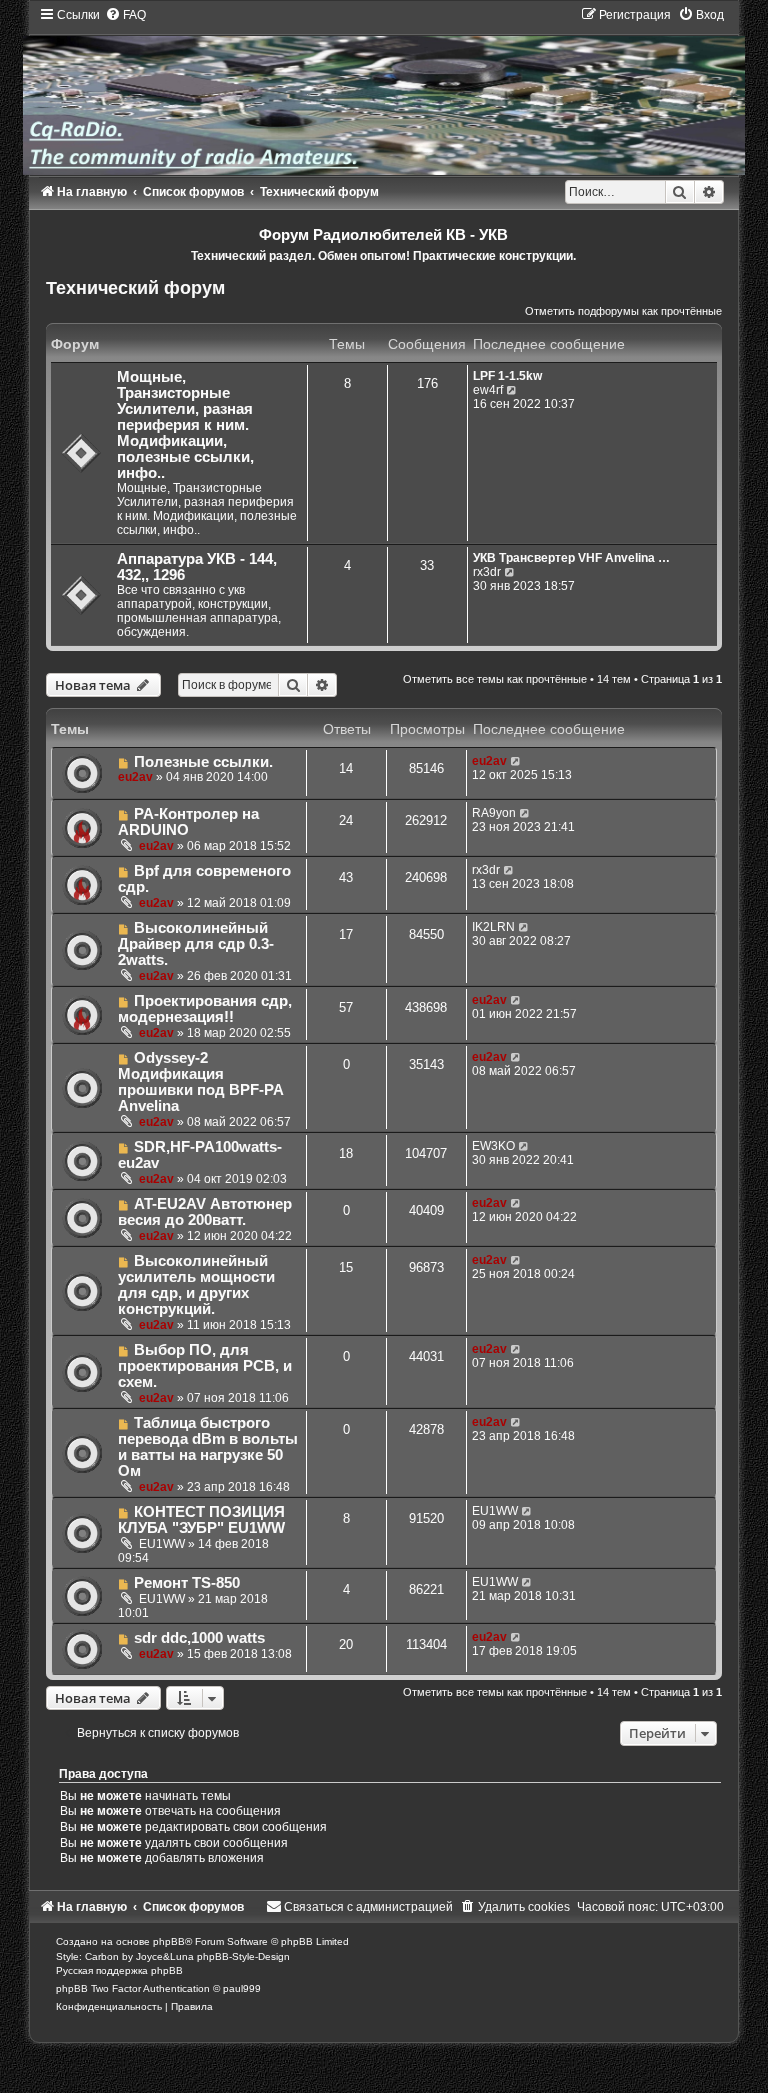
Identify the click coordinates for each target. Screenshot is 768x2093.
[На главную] (384, 90)
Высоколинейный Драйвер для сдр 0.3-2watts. (196, 944)
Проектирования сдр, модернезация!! (205, 1009)
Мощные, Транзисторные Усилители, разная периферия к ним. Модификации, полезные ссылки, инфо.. (185, 425)
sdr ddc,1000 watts (199, 1638)
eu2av (135, 777)
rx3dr (487, 572)
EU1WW (162, 1544)
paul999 (242, 1988)
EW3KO (493, 1146)
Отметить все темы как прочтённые (495, 679)
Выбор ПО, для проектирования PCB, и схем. (205, 1366)
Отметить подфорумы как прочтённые (623, 311)
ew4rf (488, 390)
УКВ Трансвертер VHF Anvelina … (571, 558)
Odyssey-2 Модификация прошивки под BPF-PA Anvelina (200, 1082)
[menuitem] (125, 15)
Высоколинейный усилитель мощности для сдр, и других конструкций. (196, 1285)
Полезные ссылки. (203, 762)
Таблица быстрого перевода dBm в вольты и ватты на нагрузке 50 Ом (208, 1447)
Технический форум (135, 288)
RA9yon (494, 813)
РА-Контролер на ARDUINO (188, 822)
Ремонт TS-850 (187, 1583)
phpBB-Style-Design (243, 1956)
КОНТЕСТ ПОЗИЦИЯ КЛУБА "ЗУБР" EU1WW (201, 1520)
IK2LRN (493, 927)
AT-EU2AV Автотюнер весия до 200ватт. (205, 1212)
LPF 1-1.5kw (507, 376)
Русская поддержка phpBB (119, 1970)
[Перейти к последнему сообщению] (516, 761)
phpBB (169, 1941)
